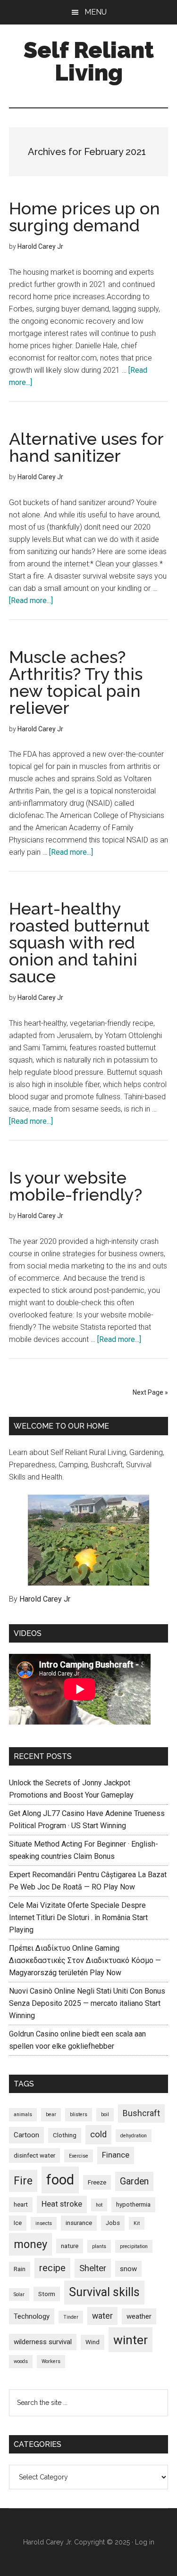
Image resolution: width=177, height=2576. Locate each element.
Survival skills (104, 2292)
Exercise (79, 2156)
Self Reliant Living (89, 61)
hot (99, 2205)
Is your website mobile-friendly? (76, 1186)
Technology (32, 2316)
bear (51, 2114)
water (102, 2316)
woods (21, 2361)
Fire (23, 2181)
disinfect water (34, 2155)
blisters (79, 2114)
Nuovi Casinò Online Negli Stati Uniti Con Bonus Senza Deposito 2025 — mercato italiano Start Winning (87, 2003)
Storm (47, 2294)
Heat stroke (62, 2204)
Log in (145, 2542)
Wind (93, 2342)
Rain (20, 2269)
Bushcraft (141, 2113)
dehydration (134, 2136)
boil (105, 2114)
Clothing (65, 2135)
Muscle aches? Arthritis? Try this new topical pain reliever (76, 682)
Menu (96, 12)
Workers (51, 2361)
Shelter (93, 2268)
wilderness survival (43, 2342)
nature (70, 2246)
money (30, 2244)
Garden (134, 2181)
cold (98, 2134)
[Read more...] (31, 601)
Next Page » (150, 1392)
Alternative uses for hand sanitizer (86, 447)
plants (99, 2246)
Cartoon (26, 2135)
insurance (79, 2223)
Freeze (97, 2182)
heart (21, 2204)
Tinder (71, 2317)
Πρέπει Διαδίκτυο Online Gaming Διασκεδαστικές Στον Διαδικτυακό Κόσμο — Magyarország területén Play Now (85, 1960)
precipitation (134, 2246)
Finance (116, 2155)
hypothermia (133, 2204)
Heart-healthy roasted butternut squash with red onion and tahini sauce (79, 942)
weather (139, 2316)
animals (23, 2114)
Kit (137, 2223)
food (60, 2180)
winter (131, 2340)
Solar (19, 2294)
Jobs (113, 2223)
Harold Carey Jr (45, 1599)
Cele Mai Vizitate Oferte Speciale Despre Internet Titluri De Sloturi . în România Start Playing (78, 1918)
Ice (18, 2223)
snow (128, 2269)
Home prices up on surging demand (84, 217)
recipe (52, 2268)
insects (44, 2223)
